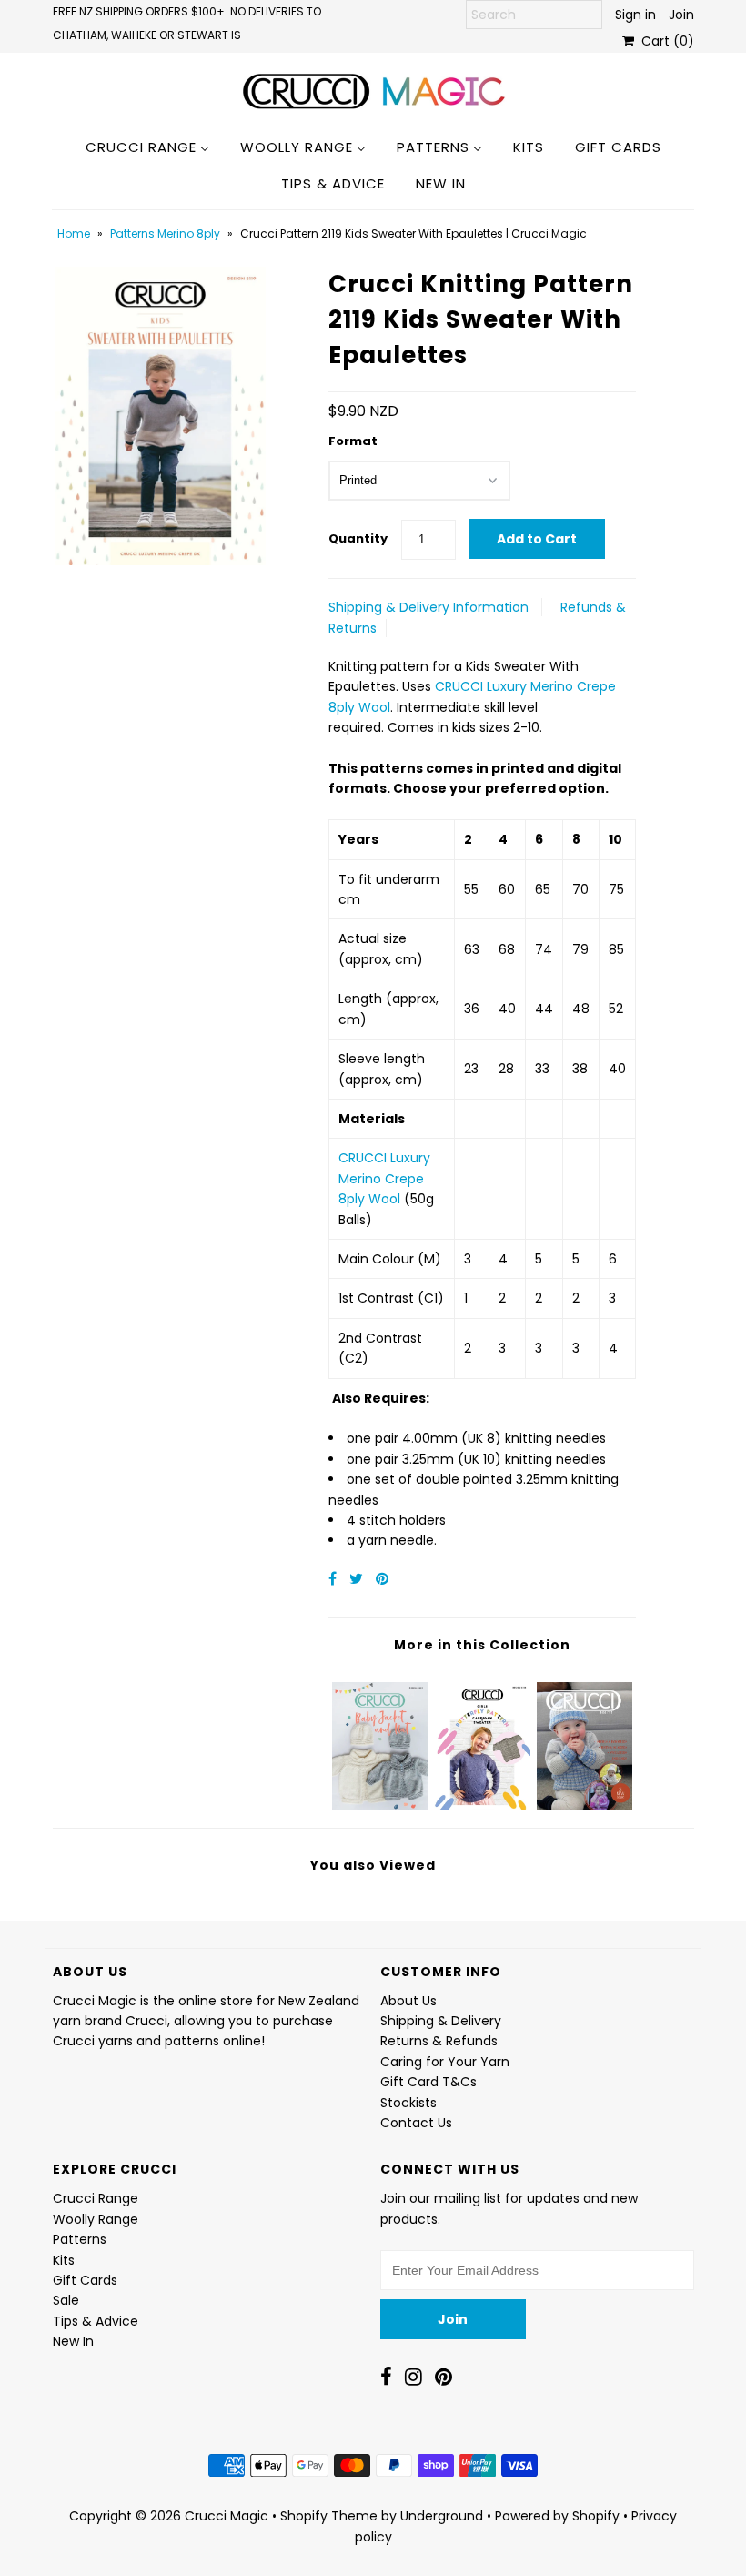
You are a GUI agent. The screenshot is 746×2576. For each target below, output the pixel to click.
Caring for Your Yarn (445, 2062)
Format (353, 441)
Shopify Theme (329, 2516)
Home (74, 233)
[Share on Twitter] (358, 1579)
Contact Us (416, 2123)
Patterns (80, 2239)
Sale (66, 2300)
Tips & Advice (96, 2321)
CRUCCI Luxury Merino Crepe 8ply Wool (384, 1178)
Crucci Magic (227, 2516)
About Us (408, 2001)
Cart (664, 41)
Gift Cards (85, 2280)
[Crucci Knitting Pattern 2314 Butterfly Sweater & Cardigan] (482, 1741)
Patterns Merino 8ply (165, 233)
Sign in (635, 15)
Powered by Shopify (557, 2516)
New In (73, 2341)
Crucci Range (96, 2198)
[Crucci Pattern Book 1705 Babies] (585, 1741)
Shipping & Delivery (441, 2021)
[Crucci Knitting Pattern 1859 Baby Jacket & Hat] (380, 1741)
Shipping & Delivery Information (428, 607)
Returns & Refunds (439, 2041)
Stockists (408, 2103)
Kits (64, 2260)
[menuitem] (147, 147)
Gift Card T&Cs (428, 2082)
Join (681, 15)
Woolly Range (96, 2219)
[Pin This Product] (382, 1579)
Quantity (358, 538)
